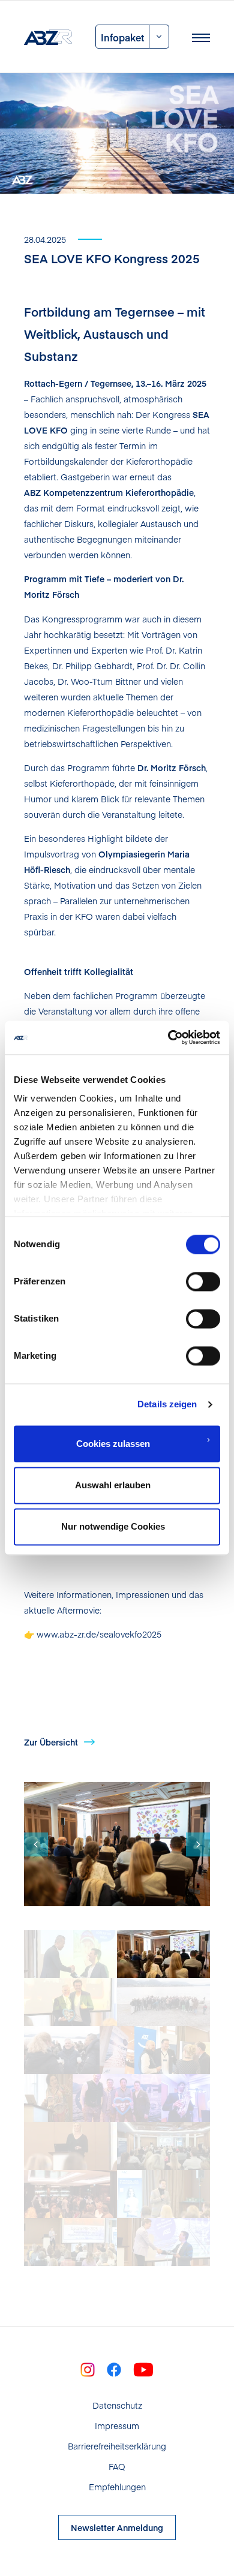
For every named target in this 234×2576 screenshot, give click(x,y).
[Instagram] (88, 2369)
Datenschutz (117, 2405)
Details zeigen (167, 1404)
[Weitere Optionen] (159, 37)
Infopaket (122, 37)
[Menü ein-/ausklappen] (201, 37)
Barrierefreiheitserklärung (117, 2446)
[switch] (203, 1281)
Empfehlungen (117, 2487)
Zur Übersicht (51, 1742)
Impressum (117, 2425)
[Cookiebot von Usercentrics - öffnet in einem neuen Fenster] (168, 1037)
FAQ (117, 2466)
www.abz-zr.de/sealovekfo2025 (98, 1634)
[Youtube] (143, 2369)
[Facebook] (114, 2369)
